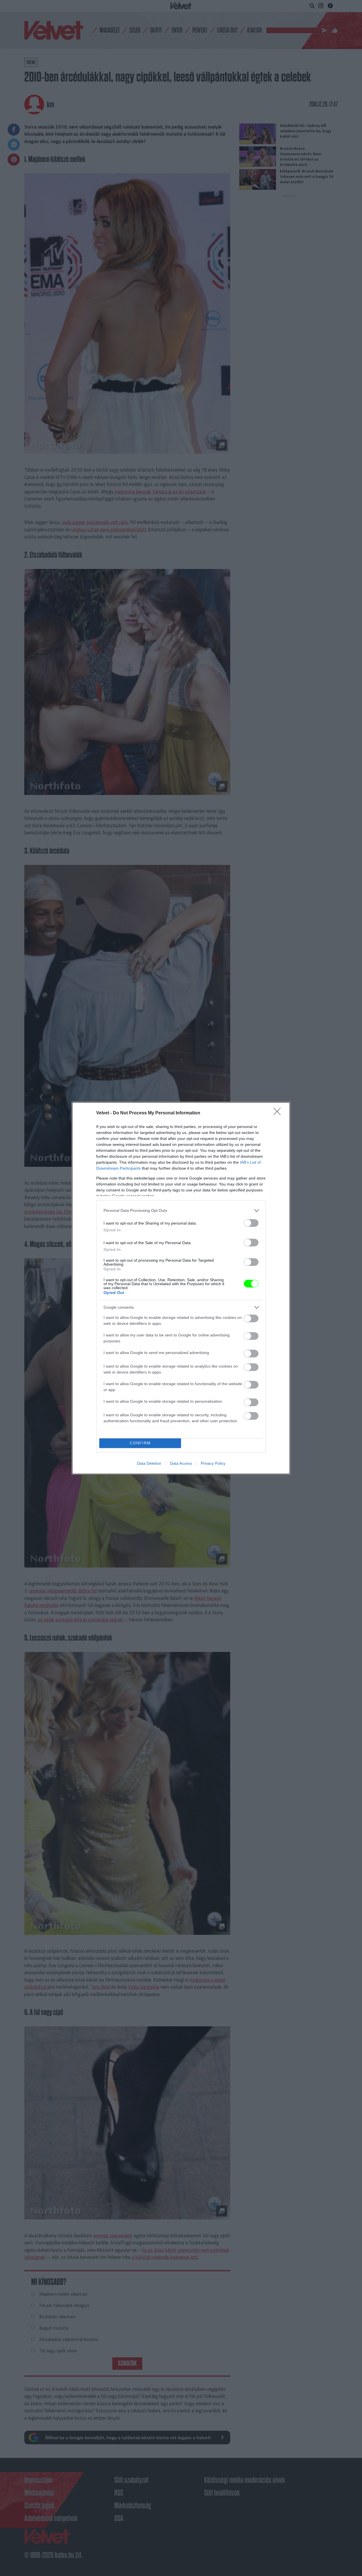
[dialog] (181, 1288)
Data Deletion (149, 1463)
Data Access (181, 1463)
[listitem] (181, 1211)
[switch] (251, 1223)
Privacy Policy (213, 1463)
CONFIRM (140, 1443)
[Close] (279, 1113)
